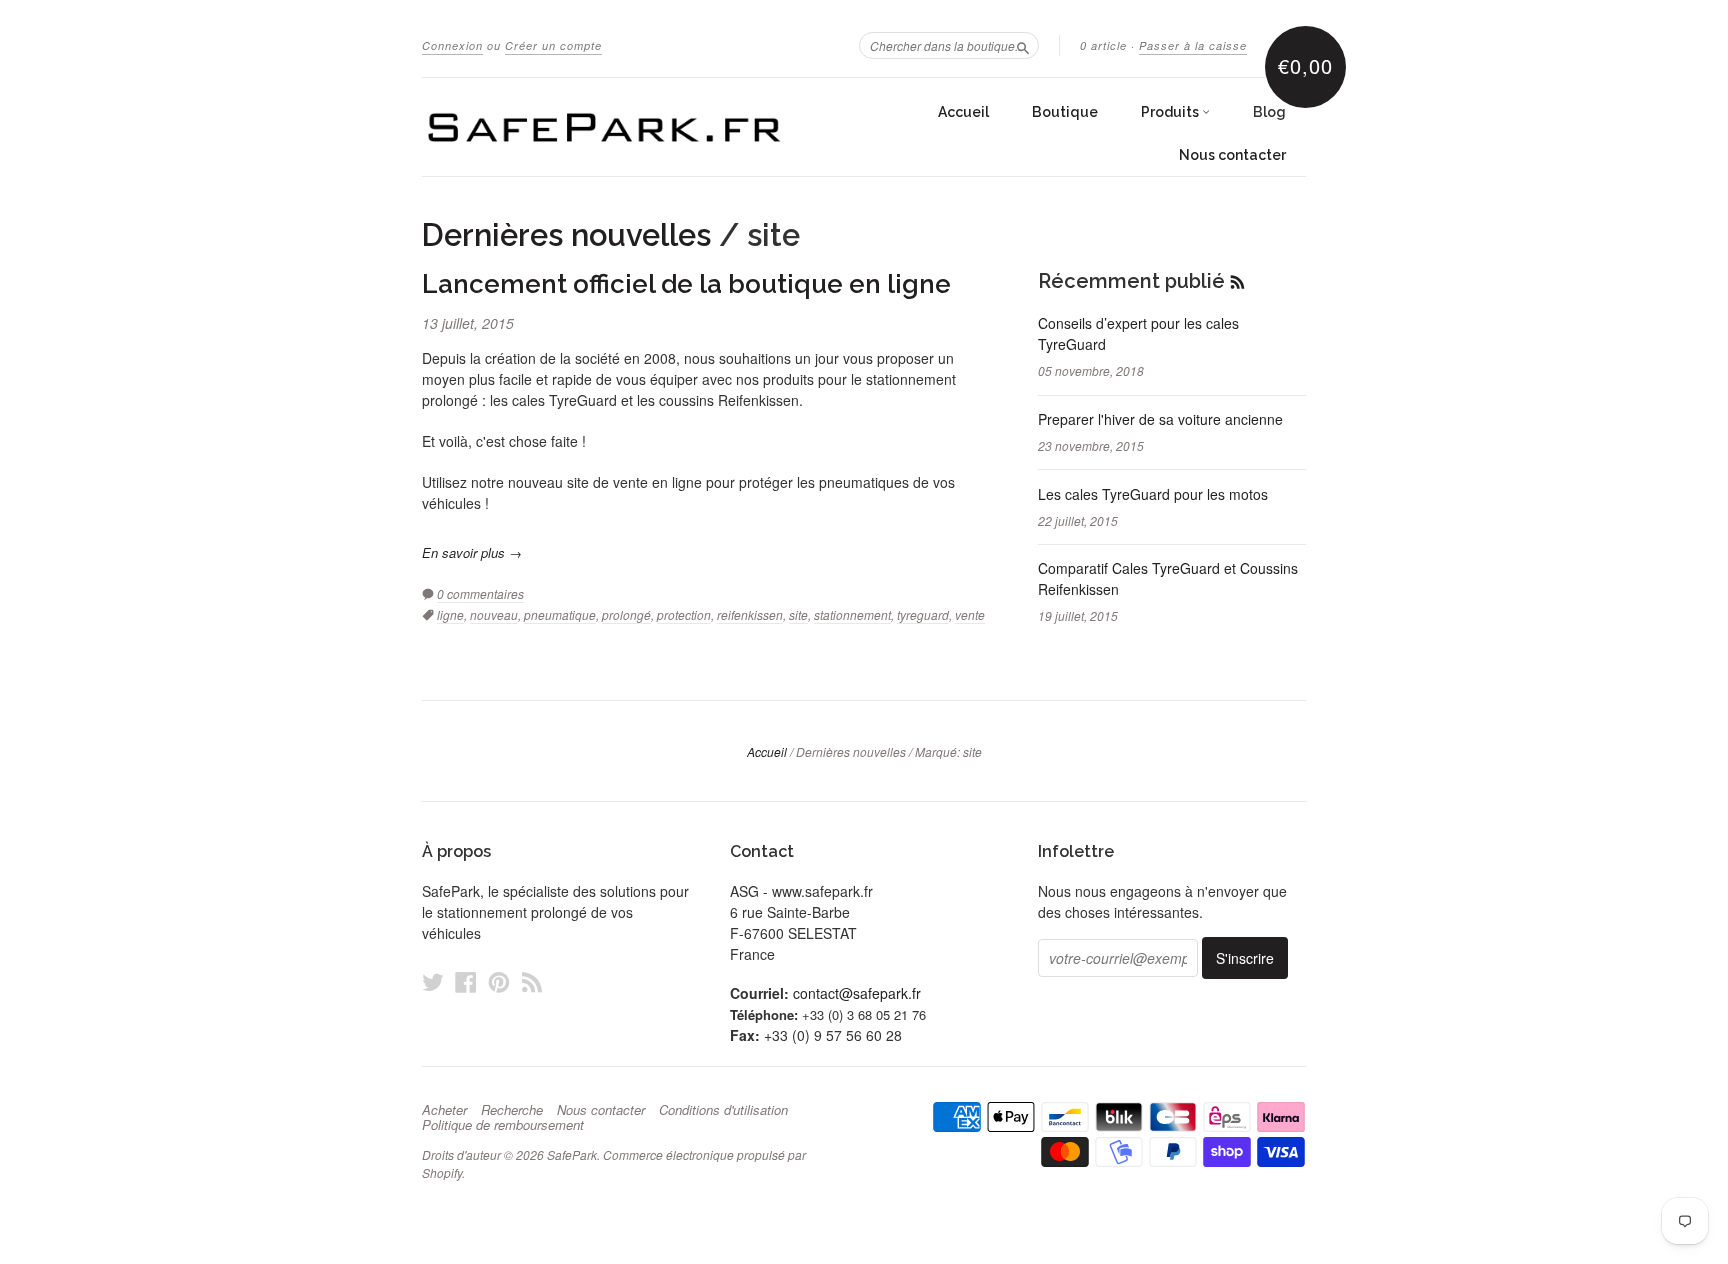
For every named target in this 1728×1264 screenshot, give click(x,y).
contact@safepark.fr (857, 993)
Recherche (512, 1110)
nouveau (494, 614)
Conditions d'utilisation (723, 1110)
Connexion (452, 45)
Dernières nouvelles (566, 235)
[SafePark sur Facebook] (466, 981)
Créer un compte (553, 45)
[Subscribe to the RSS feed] (1237, 281)
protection (684, 614)
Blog (1269, 112)
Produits (1171, 112)
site (798, 614)
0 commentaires (480, 593)
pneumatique (560, 614)
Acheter (444, 1110)
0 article (1103, 45)
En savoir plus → (472, 552)
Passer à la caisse (1193, 45)
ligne (450, 614)
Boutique (1065, 112)
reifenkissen (750, 614)
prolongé (626, 614)
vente (970, 614)
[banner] (606, 127)
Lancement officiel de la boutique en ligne (686, 284)
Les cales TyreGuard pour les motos (1153, 494)
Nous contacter (1232, 155)
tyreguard (923, 614)
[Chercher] (1023, 45)
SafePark (572, 1154)
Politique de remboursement (503, 1125)
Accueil (963, 112)
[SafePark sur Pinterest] (499, 981)
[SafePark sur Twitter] (433, 981)
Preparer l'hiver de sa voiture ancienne (1160, 419)
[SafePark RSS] (532, 981)
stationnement (852, 614)
